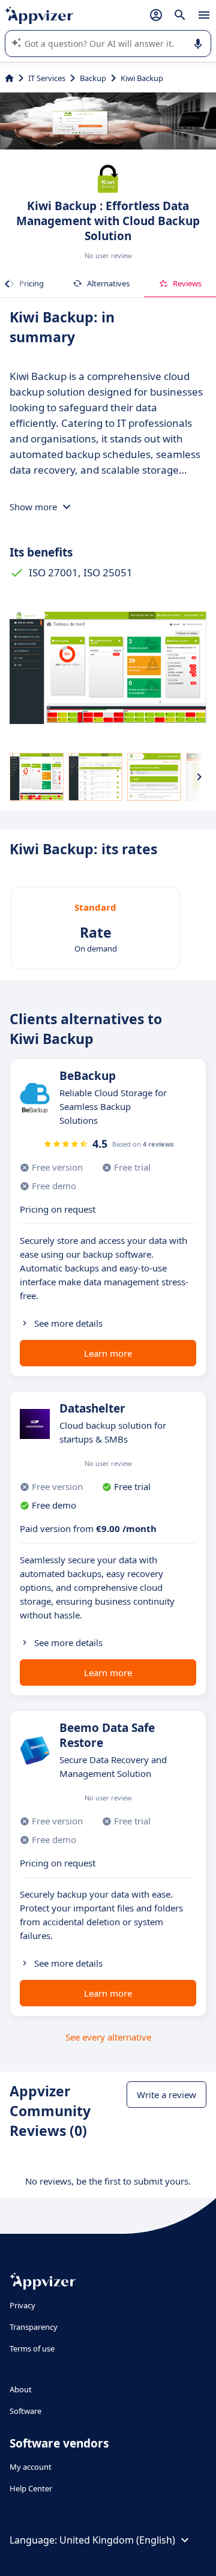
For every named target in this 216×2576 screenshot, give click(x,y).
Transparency (34, 2327)
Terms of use (32, 2348)
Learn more (108, 1353)
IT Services (47, 78)
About (21, 2389)
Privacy (22, 2305)
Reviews (187, 283)
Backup (93, 78)
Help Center (31, 2488)
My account (31, 2467)
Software (25, 2411)
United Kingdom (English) (117, 2540)
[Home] (9, 78)
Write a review (166, 2095)
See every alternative (108, 2037)
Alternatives (108, 283)
